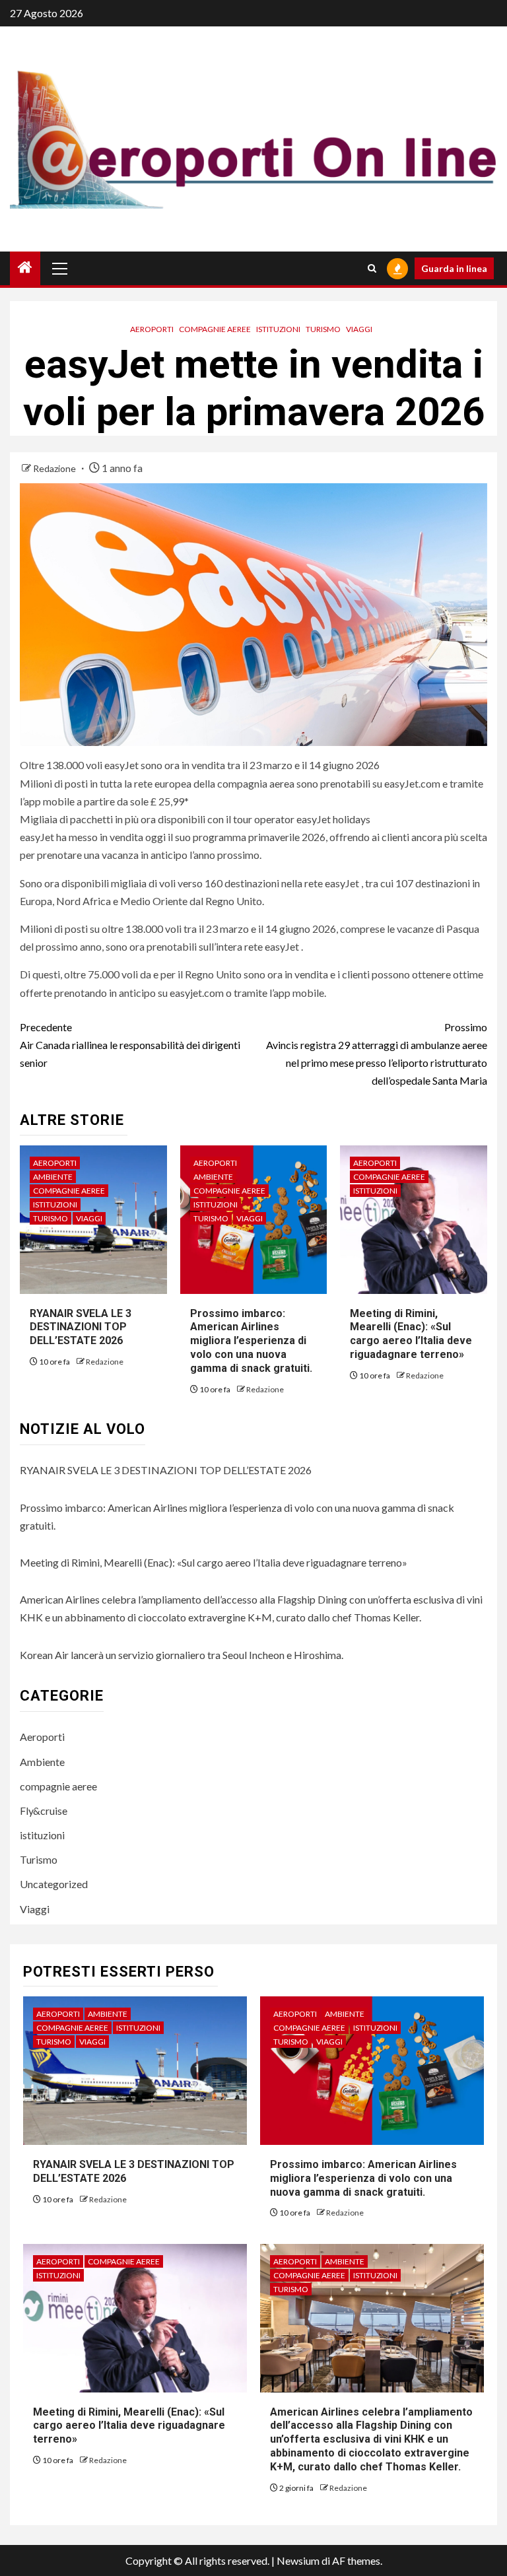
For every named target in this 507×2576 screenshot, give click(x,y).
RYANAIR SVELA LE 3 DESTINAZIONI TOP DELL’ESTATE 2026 (81, 1327)
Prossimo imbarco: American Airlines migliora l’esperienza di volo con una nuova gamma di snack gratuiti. (251, 1341)
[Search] (372, 268)
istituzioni (278, 329)
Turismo (323, 329)
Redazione (55, 468)
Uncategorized (54, 1884)
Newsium (298, 2560)
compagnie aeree (215, 329)
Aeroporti (152, 329)
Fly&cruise (44, 1811)
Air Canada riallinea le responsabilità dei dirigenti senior (130, 1045)
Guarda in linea (454, 268)
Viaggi (359, 329)
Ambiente (53, 1177)
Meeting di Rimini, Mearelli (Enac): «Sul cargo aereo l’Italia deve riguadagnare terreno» (411, 1334)
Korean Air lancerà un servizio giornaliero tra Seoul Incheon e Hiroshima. (182, 1655)
